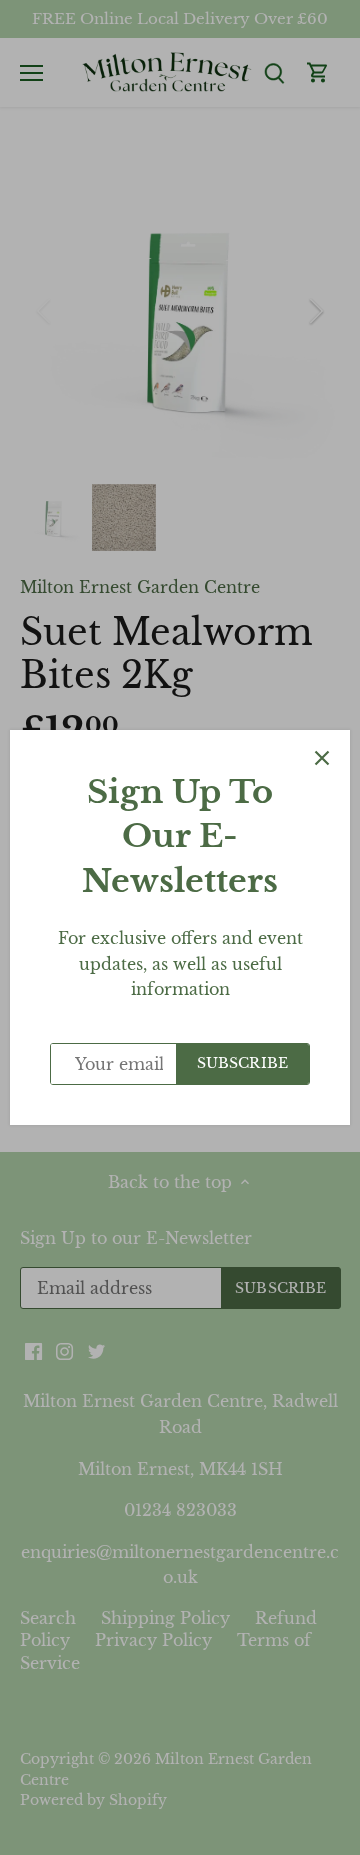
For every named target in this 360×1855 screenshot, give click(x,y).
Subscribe (242, 1063)
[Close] (322, 758)
